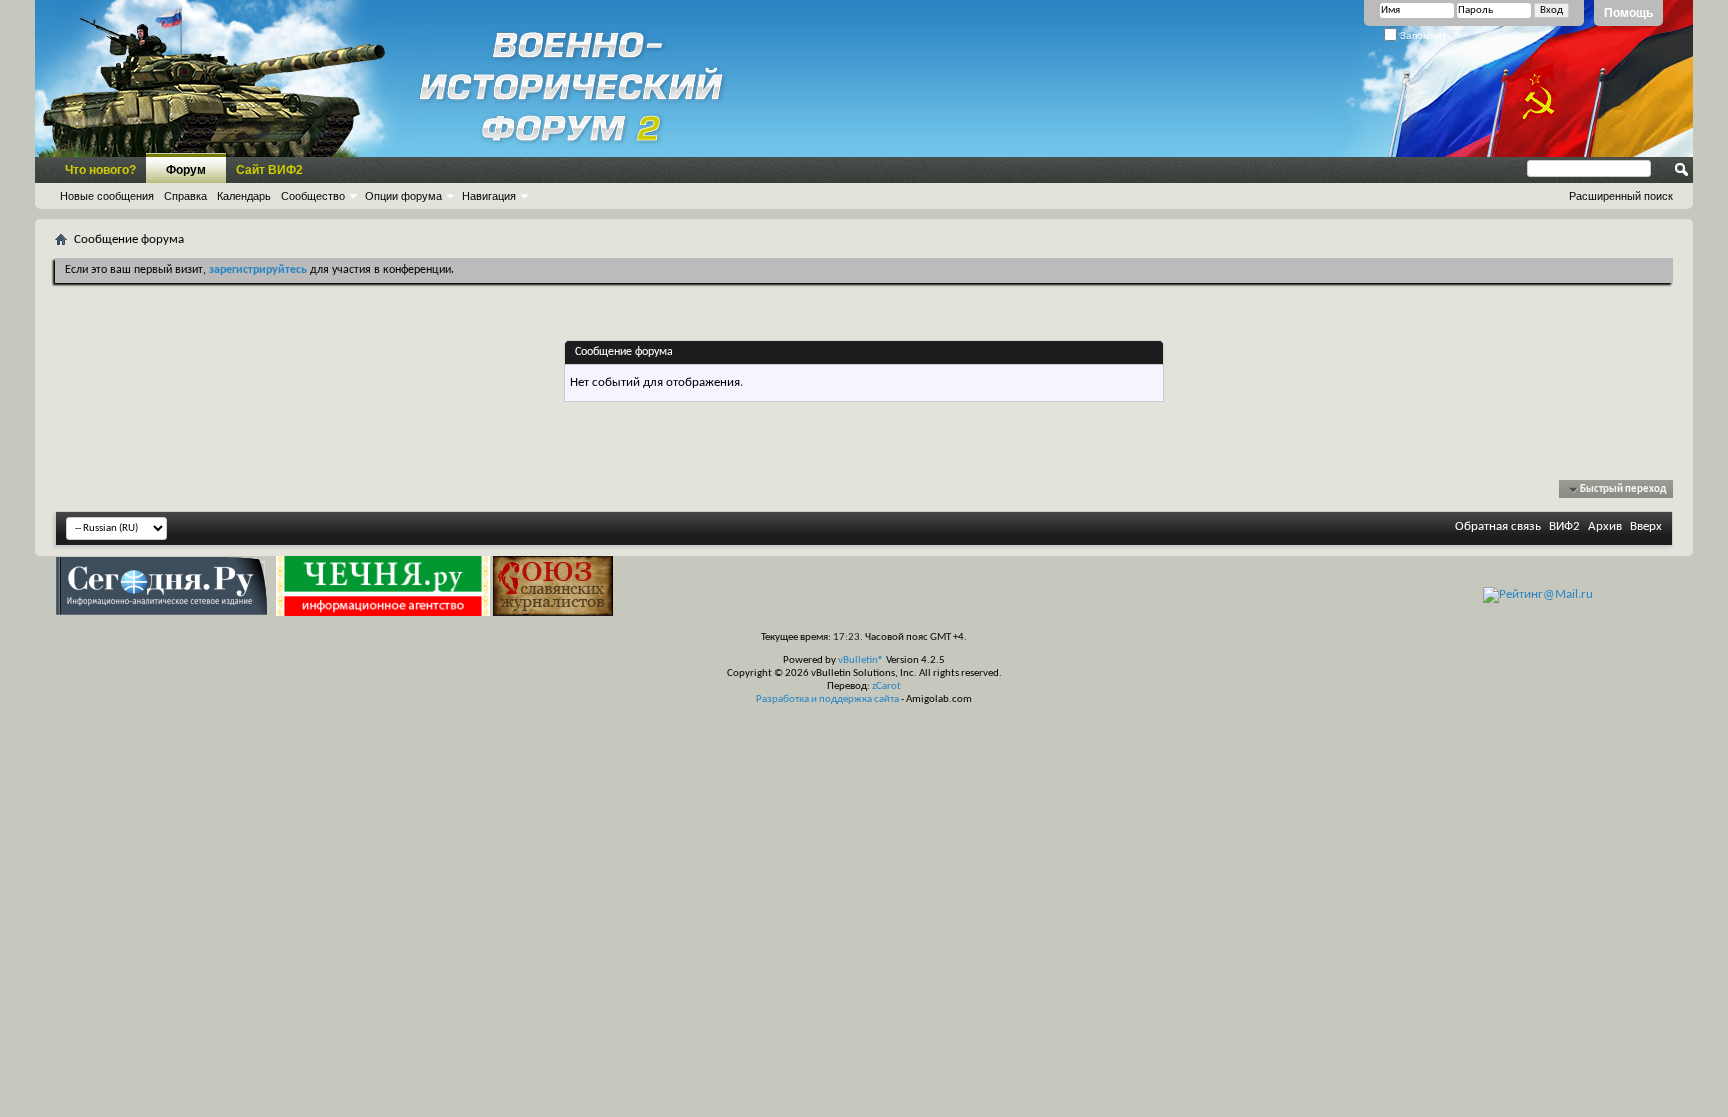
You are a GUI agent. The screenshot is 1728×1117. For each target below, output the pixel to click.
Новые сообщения (107, 196)
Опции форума (403, 196)
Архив (1605, 526)
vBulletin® (861, 660)
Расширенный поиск (1621, 196)
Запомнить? (1427, 35)
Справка (185, 196)
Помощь (1628, 13)
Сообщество (313, 196)
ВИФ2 (1564, 526)
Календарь (244, 196)
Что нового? (100, 170)
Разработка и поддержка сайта (827, 699)
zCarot (886, 686)
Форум (186, 170)
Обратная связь (1498, 526)
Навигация (489, 196)
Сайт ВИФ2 (269, 170)
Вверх (1646, 526)
